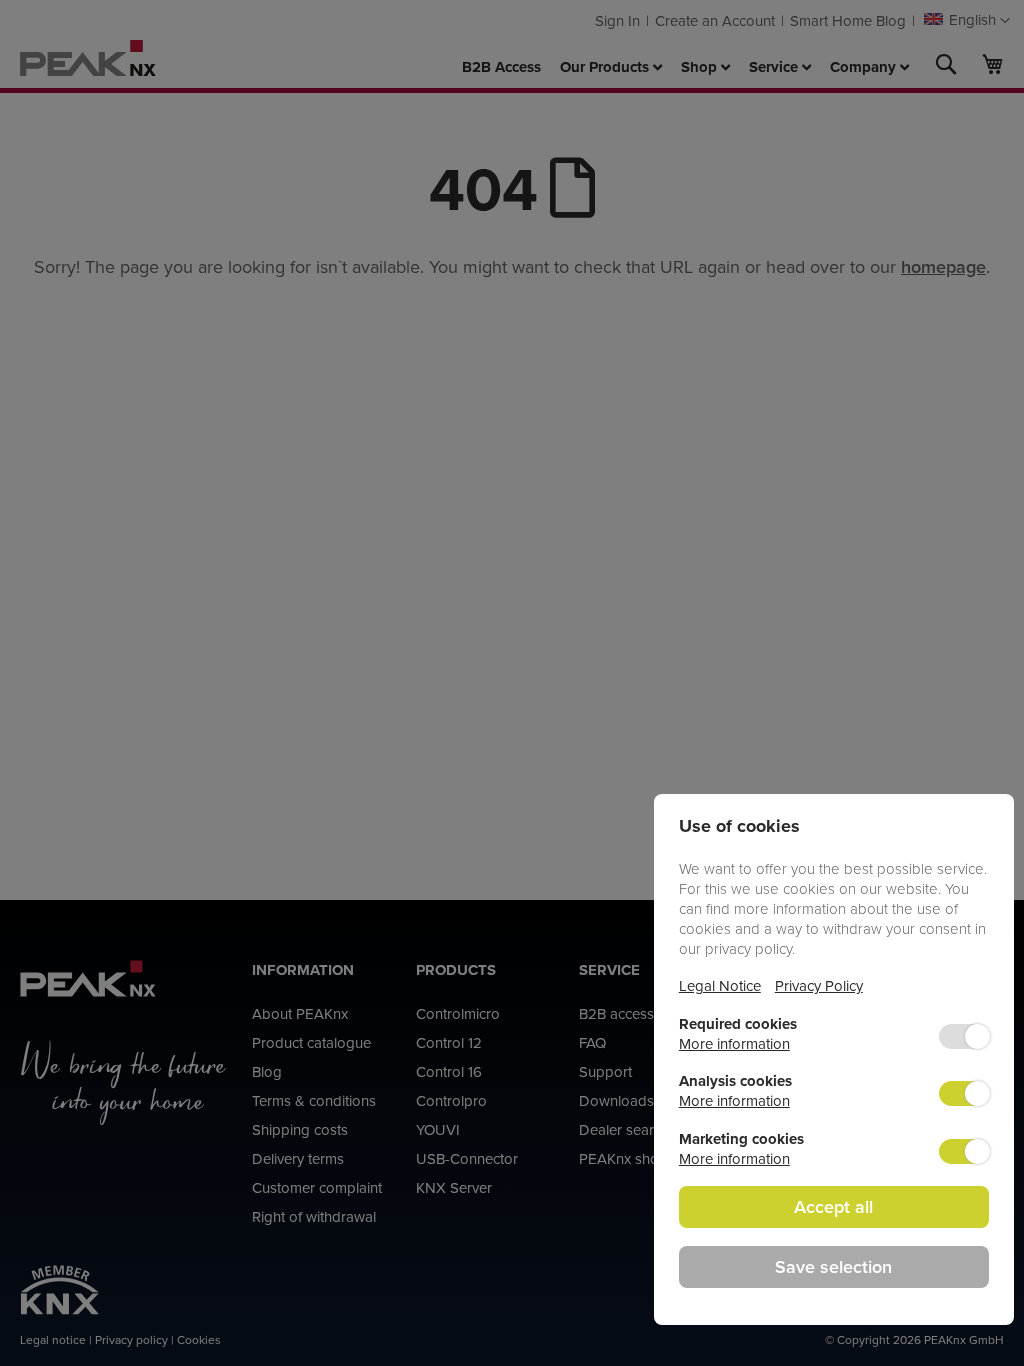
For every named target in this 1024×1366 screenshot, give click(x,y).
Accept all (833, 1206)
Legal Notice (720, 985)
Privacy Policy (819, 985)
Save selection (833, 1266)
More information (734, 1043)
